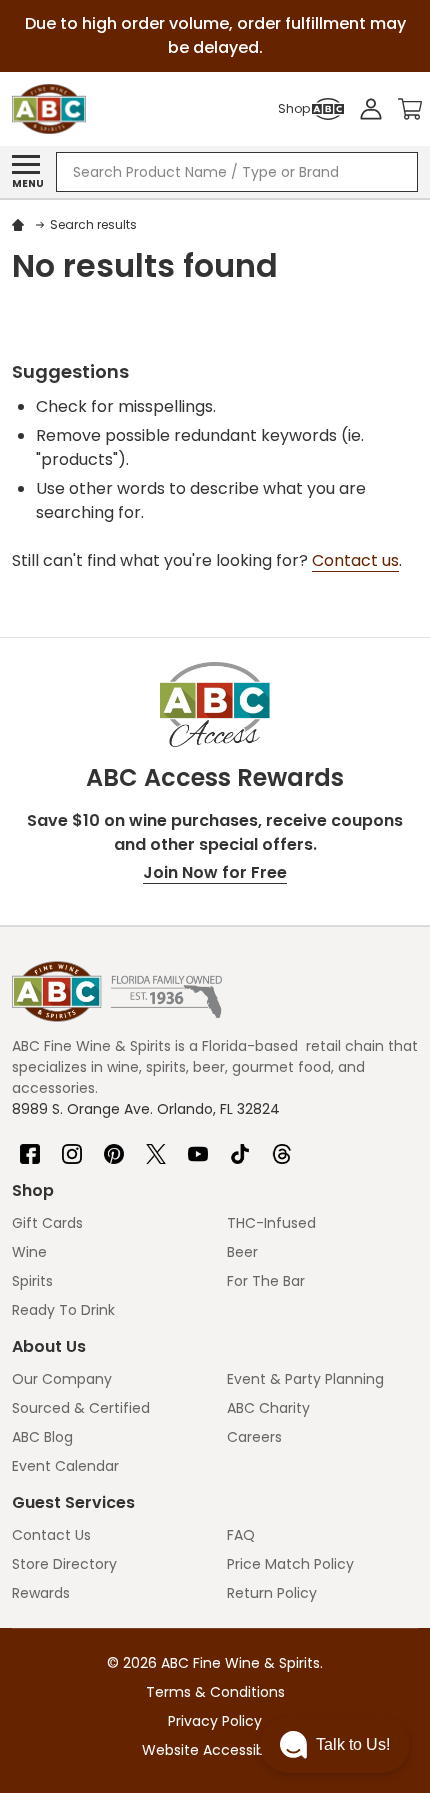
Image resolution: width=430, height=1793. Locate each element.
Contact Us (51, 1535)
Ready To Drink (63, 1310)
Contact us (355, 560)
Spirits (32, 1281)
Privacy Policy (215, 1721)
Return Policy (272, 1593)
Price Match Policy (290, 1564)
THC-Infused (271, 1223)
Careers (254, 1437)
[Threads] (282, 1146)
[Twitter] (156, 1146)
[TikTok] (240, 1146)
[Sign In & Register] (371, 109)
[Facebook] (30, 1146)
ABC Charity (268, 1408)
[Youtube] (198, 1146)
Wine (29, 1252)
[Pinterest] (114, 1146)
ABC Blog (42, 1437)
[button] (335, 1745)
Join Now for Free (215, 872)
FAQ (241, 1535)
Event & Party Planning (305, 1379)
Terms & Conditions (215, 1692)
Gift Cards (47, 1223)
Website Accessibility (215, 1750)
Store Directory (64, 1564)
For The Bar (266, 1281)
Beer (242, 1252)
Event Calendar (65, 1466)
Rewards (41, 1593)
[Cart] (410, 109)
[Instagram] (72, 1146)
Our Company (62, 1379)
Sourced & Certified (81, 1408)
